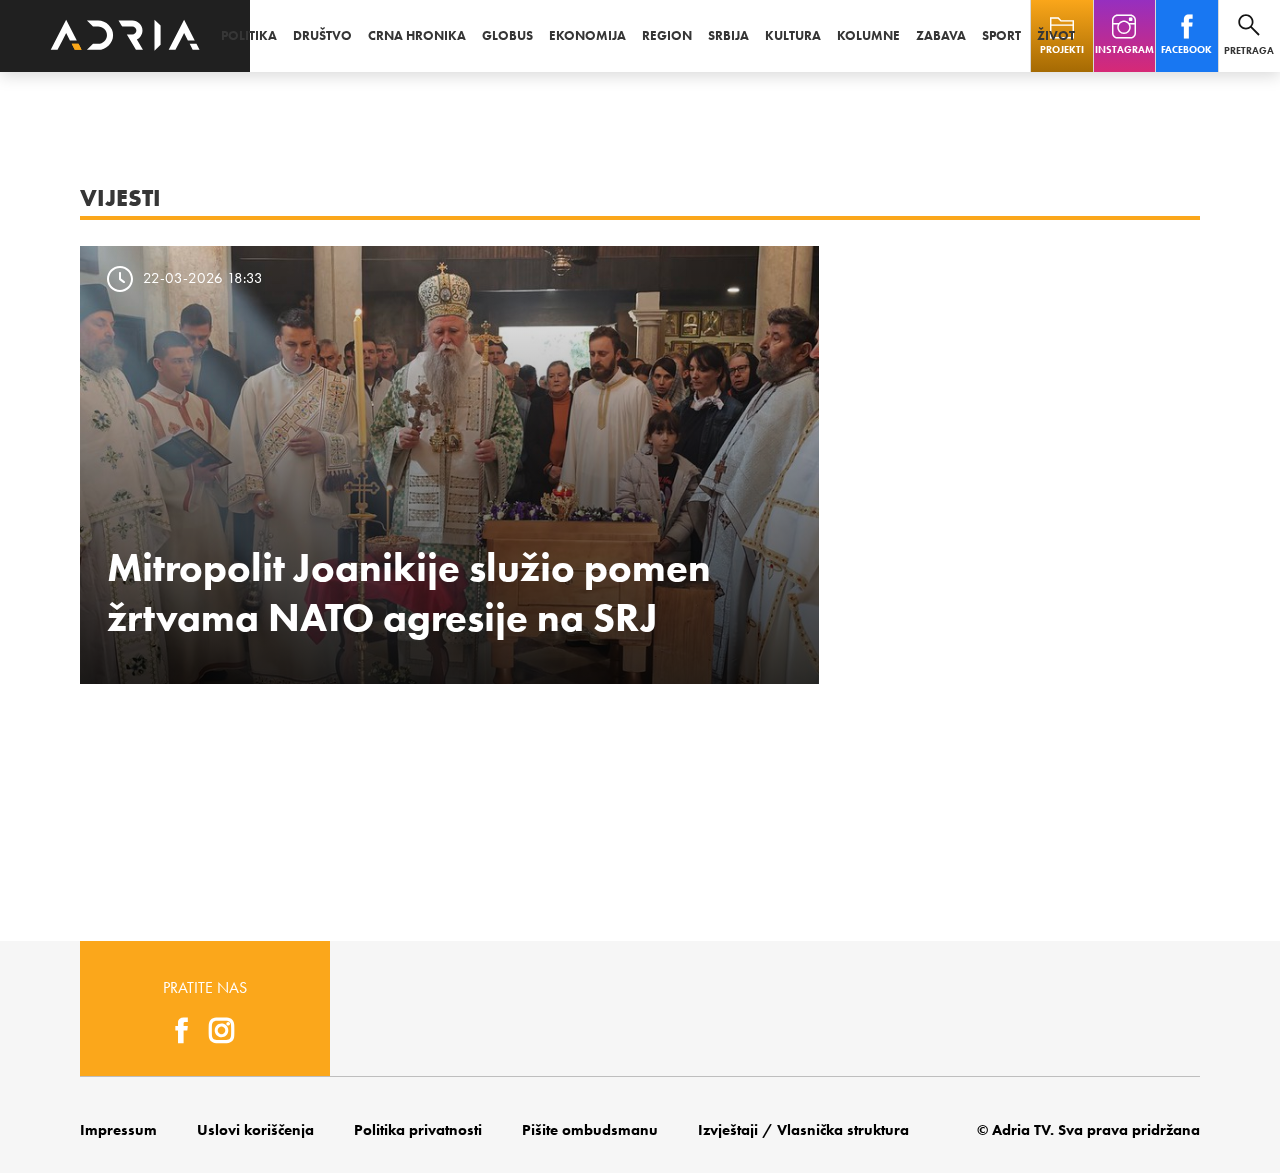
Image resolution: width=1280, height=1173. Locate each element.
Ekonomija (587, 35)
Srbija (728, 35)
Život (1056, 35)
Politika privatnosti (418, 1130)
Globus (507, 35)
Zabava (941, 35)
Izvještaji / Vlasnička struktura (803, 1130)
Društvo (322, 35)
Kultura (793, 35)
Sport (1001, 35)
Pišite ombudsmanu (590, 1130)
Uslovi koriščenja (255, 1130)
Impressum (118, 1130)
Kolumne (868, 35)
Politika (249, 35)
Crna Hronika (417, 35)
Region (667, 35)
